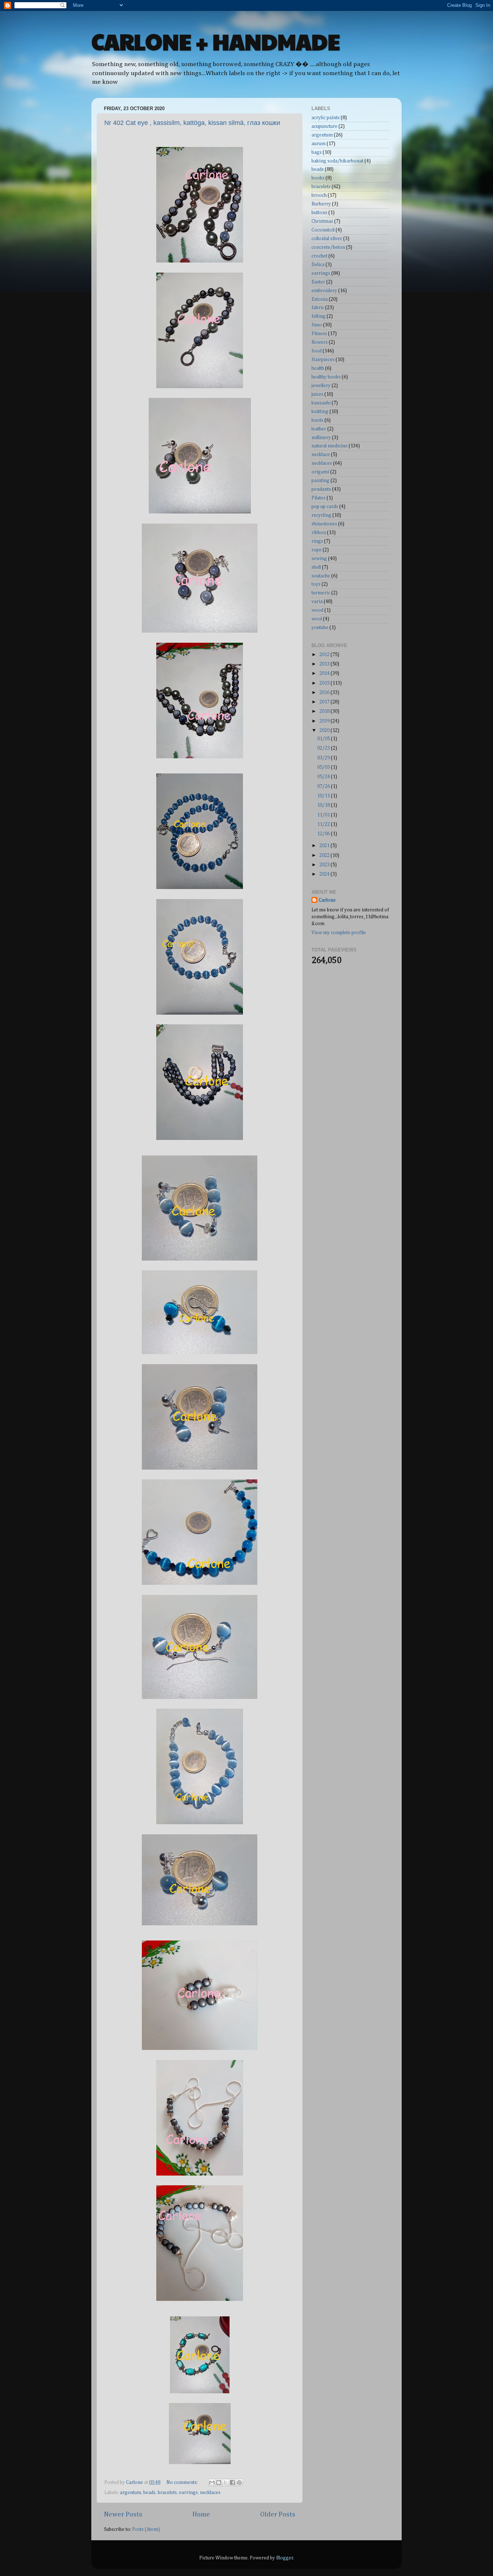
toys (316, 584)
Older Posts (278, 2514)
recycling (321, 515)
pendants (321, 489)
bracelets (167, 2493)
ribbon (319, 533)
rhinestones (324, 524)
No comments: (183, 2482)
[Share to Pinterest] (239, 2482)
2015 (325, 683)
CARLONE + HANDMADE (216, 41)
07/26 (324, 786)
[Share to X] (226, 2482)
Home (201, 2514)
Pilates (319, 498)
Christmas (322, 221)
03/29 (324, 758)
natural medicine (330, 446)
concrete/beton (328, 247)
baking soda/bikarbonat (337, 161)
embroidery (324, 291)
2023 (325, 865)
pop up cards (325, 507)
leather (319, 429)
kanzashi (321, 403)
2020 (325, 730)
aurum (319, 144)
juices (317, 394)
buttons (319, 213)
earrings (188, 2493)
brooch (319, 195)
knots (317, 420)
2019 (325, 721)
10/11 (324, 796)
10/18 (324, 805)
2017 (325, 702)
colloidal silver (327, 239)
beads (149, 2493)
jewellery (321, 386)
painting (320, 481)
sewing (319, 559)
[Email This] (212, 2482)
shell (316, 567)
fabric (318, 308)
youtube (320, 628)
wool (317, 619)
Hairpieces (323, 360)
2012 (325, 655)
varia (317, 602)
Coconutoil (323, 230)
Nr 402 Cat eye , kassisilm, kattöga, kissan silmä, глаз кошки (192, 123)
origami (320, 472)
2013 (325, 664)
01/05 (324, 739)
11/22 (324, 824)
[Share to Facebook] (232, 2482)
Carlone (327, 900)
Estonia (320, 299)
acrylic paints (326, 118)
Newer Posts (123, 2514)
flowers (320, 342)
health (318, 368)
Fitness (319, 334)
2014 (325, 673)
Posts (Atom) (146, 2529)
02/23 (324, 748)
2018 (325, 711)
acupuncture (324, 126)
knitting (320, 412)
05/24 (324, 777)
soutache (321, 576)
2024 (325, 874)
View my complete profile (339, 933)
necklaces (210, 2493)
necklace (321, 455)
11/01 (324, 815)
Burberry (321, 204)
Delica (318, 265)
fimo (317, 325)
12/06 (324, 834)
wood (317, 610)
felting (319, 316)
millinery (321, 438)
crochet (319, 256)
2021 (325, 846)
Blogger (285, 2558)
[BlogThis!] (219, 2482)
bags (317, 152)
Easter (318, 282)
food (317, 351)
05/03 (324, 767)
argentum (130, 2493)
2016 (325, 693)
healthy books (326, 377)
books (318, 178)
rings (317, 541)
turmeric (321, 593)
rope (317, 550)
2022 (325, 855)
